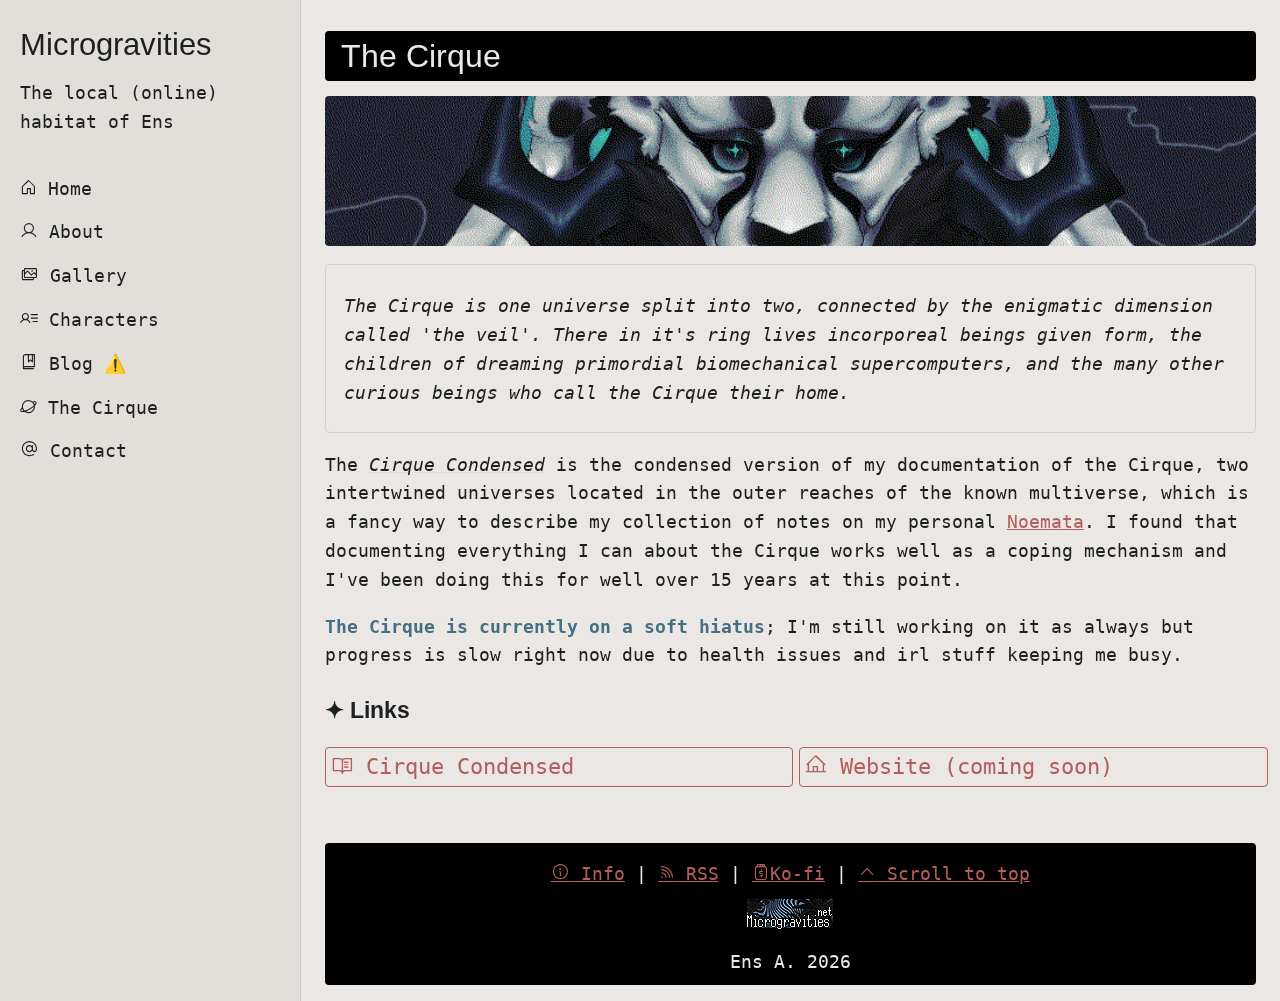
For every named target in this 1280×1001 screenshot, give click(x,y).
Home (64, 188)
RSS (697, 873)
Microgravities (116, 44)
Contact (83, 450)
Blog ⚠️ (82, 363)
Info (597, 873)
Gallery (83, 275)
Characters (98, 319)
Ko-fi (797, 873)
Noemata (1045, 521)
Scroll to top (953, 873)
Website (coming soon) (970, 766)
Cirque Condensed (463, 766)
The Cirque (97, 407)
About (71, 231)
